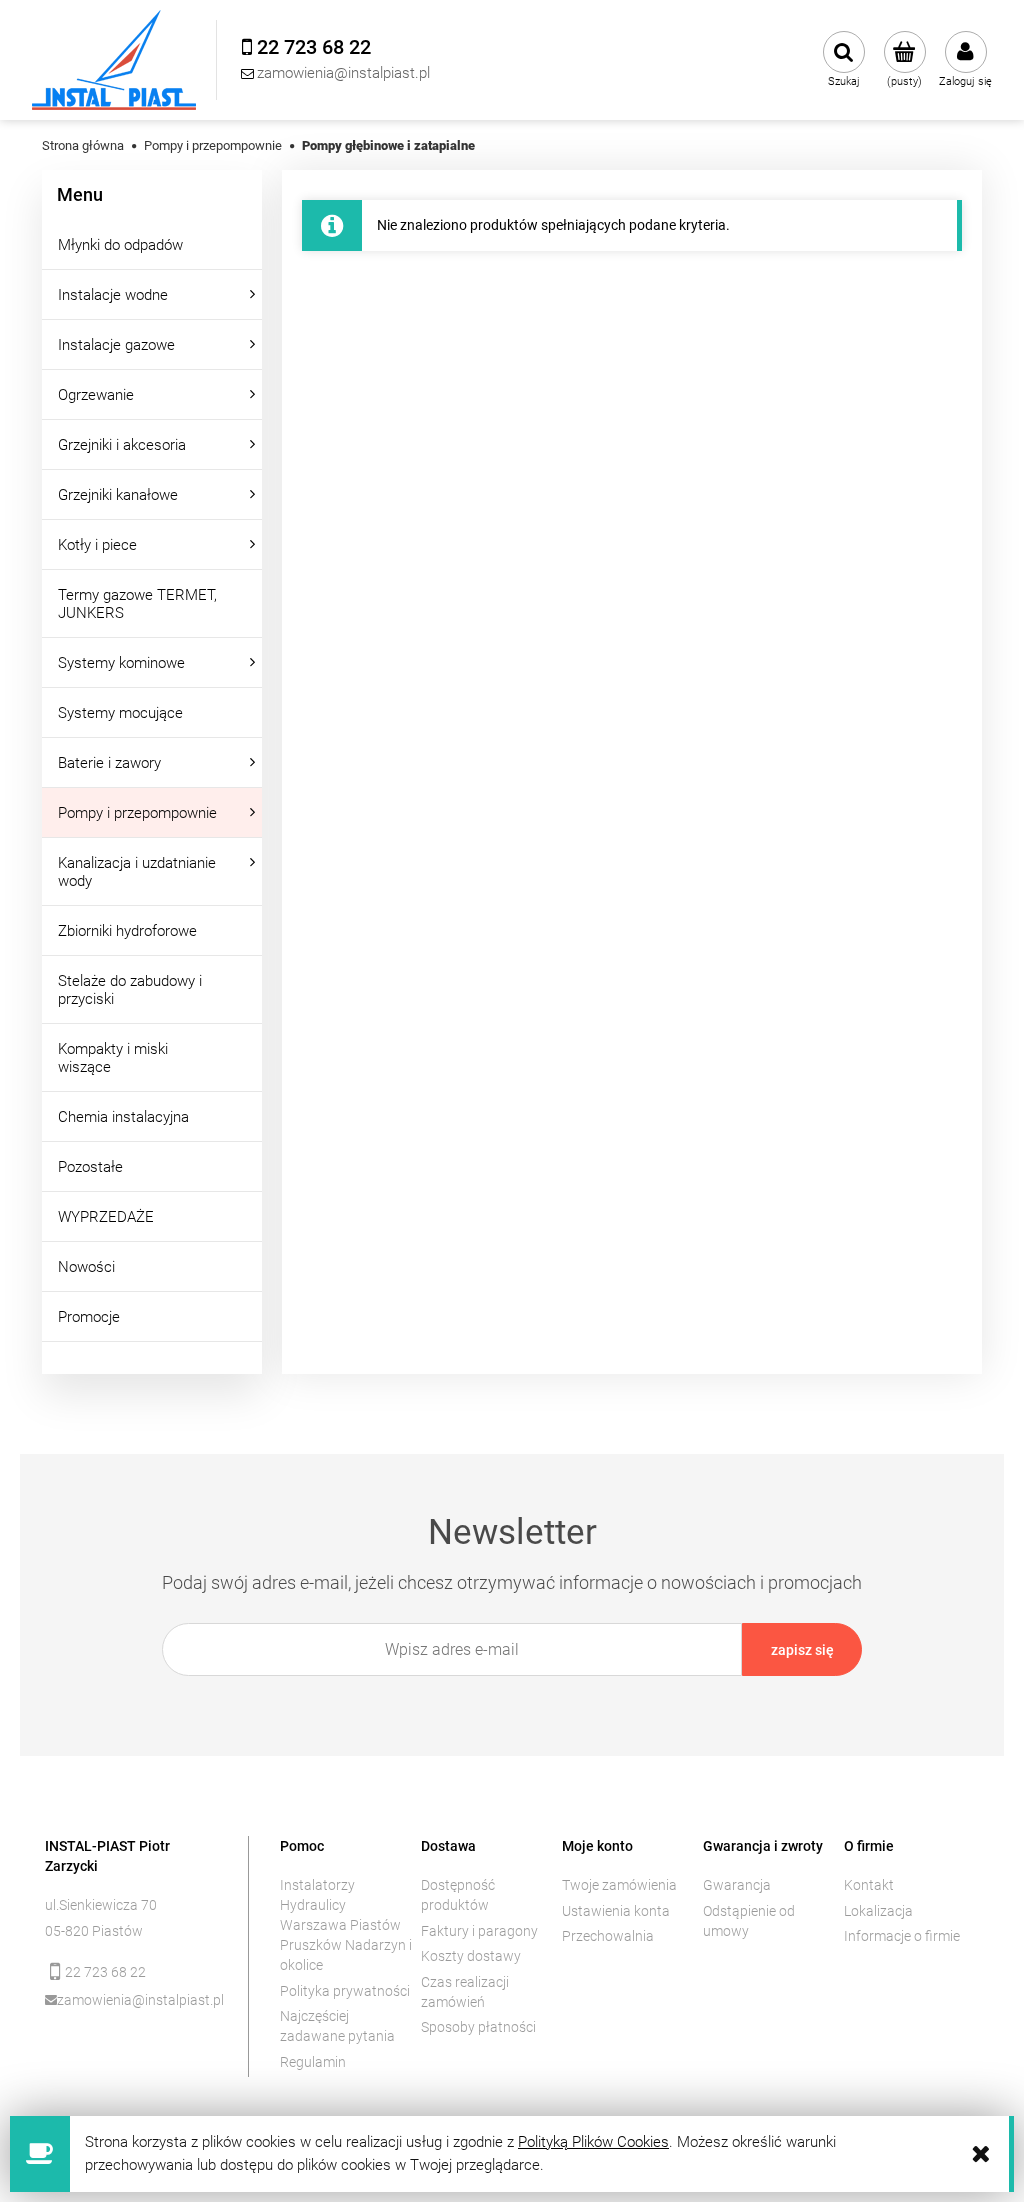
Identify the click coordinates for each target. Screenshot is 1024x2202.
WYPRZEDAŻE (106, 1217)
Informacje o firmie (902, 1936)
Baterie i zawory (109, 763)
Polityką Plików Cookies (593, 2142)
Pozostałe (90, 1167)
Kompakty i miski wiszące (113, 1058)
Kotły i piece (97, 545)
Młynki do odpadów (120, 245)
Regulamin (313, 2062)
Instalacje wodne (113, 295)
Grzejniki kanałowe (118, 495)
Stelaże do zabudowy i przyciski (130, 990)
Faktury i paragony (479, 1931)
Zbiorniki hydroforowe (127, 931)
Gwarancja (737, 1885)
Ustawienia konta (616, 1911)
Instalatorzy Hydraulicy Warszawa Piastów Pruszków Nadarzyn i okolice (346, 1925)
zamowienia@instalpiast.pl (138, 2000)
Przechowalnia (608, 1936)
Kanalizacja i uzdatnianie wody (137, 872)
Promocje (89, 1317)
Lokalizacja (878, 1911)
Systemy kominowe (121, 663)
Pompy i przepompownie (137, 813)
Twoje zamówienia (619, 1885)
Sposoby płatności (478, 2027)
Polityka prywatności (345, 1991)
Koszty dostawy (471, 1956)
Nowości (86, 1267)
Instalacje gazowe (116, 345)
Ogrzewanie (96, 395)
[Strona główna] (114, 60)
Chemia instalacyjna (123, 1117)
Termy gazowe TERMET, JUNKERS (137, 604)
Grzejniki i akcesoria (122, 445)
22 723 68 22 (105, 1972)
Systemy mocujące (120, 713)
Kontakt (869, 1885)
